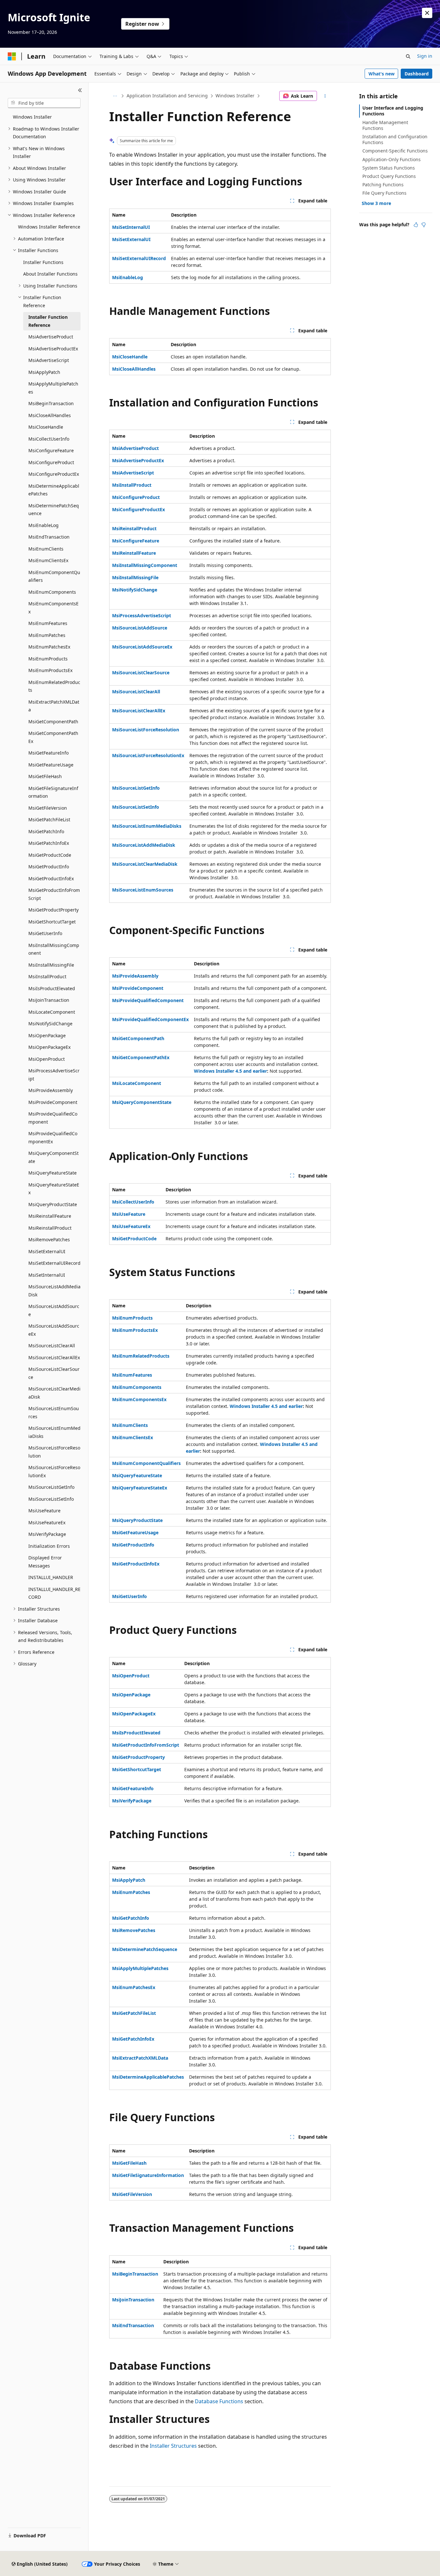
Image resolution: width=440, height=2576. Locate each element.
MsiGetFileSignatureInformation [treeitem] (53, 792)
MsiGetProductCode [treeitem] (50, 855)
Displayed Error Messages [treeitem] (45, 1562)
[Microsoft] (12, 56)
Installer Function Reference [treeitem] (48, 321)
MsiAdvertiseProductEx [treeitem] (53, 349)
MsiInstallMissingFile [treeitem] (51, 965)
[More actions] (325, 96)
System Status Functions (389, 168)
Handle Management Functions (385, 125)
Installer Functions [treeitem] (43, 262)
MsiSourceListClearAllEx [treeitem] (54, 1357)
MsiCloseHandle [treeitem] (46, 427)
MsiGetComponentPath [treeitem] (53, 722)
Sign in (425, 56)
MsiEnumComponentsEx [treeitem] (53, 608)
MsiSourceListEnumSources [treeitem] (54, 1412)
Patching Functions (383, 185)
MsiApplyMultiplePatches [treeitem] (53, 388)
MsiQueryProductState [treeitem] (53, 1204)
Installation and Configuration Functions (395, 139)
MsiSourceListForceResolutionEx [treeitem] (54, 1471)
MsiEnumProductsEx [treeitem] (50, 670)
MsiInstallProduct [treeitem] (47, 976)
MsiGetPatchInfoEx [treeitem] (49, 843)
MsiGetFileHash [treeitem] (45, 776)
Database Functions (219, 2401)
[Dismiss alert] (427, 13)
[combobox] (44, 103)
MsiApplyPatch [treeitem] (44, 372)
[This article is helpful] (416, 225)
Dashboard (417, 74)
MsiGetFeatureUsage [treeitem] (51, 765)
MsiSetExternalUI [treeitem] (47, 1251)
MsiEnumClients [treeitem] (46, 549)
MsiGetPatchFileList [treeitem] (49, 820)
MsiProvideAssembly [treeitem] (51, 1090)
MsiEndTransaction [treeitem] (49, 537)
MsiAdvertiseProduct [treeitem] (51, 337)
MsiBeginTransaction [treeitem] (51, 403)
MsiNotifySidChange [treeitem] (50, 1024)
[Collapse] (80, 90)
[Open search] (408, 56)
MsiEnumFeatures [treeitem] (48, 623)
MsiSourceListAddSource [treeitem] (54, 1310)
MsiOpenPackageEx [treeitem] (49, 1047)
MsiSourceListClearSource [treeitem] (54, 1373)
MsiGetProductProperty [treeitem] (53, 910)
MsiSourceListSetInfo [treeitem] (51, 1499)
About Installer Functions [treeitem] (50, 274)
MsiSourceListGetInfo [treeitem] (51, 1487)
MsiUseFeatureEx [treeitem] (47, 1522)
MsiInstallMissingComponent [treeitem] (54, 949)
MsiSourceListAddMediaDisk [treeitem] (54, 1291)
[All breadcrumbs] (115, 96)
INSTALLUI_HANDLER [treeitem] (51, 1577)
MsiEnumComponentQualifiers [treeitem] (54, 576)
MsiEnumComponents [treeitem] (52, 592)
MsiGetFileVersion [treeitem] (48, 808)
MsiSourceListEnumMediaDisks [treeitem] (54, 1432)
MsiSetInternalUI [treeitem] (47, 1275)
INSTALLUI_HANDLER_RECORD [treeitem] (54, 1593)
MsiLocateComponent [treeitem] (52, 1012)
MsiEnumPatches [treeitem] (47, 635)
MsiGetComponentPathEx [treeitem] (53, 737)
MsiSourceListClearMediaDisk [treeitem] (54, 1393)
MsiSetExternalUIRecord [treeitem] (54, 1263)
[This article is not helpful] (424, 225)
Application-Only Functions (392, 159)
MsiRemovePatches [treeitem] (49, 1239)
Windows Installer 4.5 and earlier (230, 1071)
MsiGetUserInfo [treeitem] (45, 933)
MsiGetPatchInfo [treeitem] (46, 831)
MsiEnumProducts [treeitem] (48, 659)
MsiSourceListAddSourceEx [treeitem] (54, 1330)
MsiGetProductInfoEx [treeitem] (51, 878)
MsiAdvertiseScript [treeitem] (49, 360)
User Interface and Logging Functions (393, 111)
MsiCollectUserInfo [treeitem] (49, 439)
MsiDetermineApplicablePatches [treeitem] (54, 490)
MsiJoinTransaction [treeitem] (49, 1000)
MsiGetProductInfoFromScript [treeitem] (54, 894)
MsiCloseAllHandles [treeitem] (50, 415)
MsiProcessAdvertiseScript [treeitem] (54, 1075)
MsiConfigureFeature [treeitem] (51, 450)
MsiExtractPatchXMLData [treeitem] (54, 706)
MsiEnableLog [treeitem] (43, 525)
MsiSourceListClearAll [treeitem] (52, 1346)
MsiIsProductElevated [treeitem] (52, 988)
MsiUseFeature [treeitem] (44, 1511)
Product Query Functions (389, 176)
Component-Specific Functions (395, 151)
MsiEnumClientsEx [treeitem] (48, 560)
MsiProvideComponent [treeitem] (53, 1102)
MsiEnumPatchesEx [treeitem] (49, 647)
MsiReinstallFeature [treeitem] (50, 1216)
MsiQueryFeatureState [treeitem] (53, 1173)
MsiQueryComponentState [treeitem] (53, 1157)
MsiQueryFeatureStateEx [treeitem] (54, 1189)
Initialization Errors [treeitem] (49, 1546)
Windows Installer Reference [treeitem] (49, 227)
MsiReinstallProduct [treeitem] (50, 1228)
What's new (382, 74)
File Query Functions (384, 193)
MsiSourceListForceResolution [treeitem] (54, 1452)
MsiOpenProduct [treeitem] (47, 1059)
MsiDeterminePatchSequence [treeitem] (54, 510)
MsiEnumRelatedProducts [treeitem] (54, 686)
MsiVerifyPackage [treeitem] (47, 1534)
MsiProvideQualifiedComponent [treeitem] (53, 1118)
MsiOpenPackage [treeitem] (47, 1035)
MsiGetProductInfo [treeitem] (49, 867)
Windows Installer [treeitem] (32, 117)
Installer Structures (173, 2446)
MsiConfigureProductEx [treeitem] (54, 474)
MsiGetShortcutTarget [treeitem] (52, 922)
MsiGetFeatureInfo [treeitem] (48, 753)
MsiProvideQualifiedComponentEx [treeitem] (53, 1137)
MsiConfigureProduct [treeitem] (51, 462)
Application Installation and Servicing (167, 96)
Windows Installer (235, 96)
